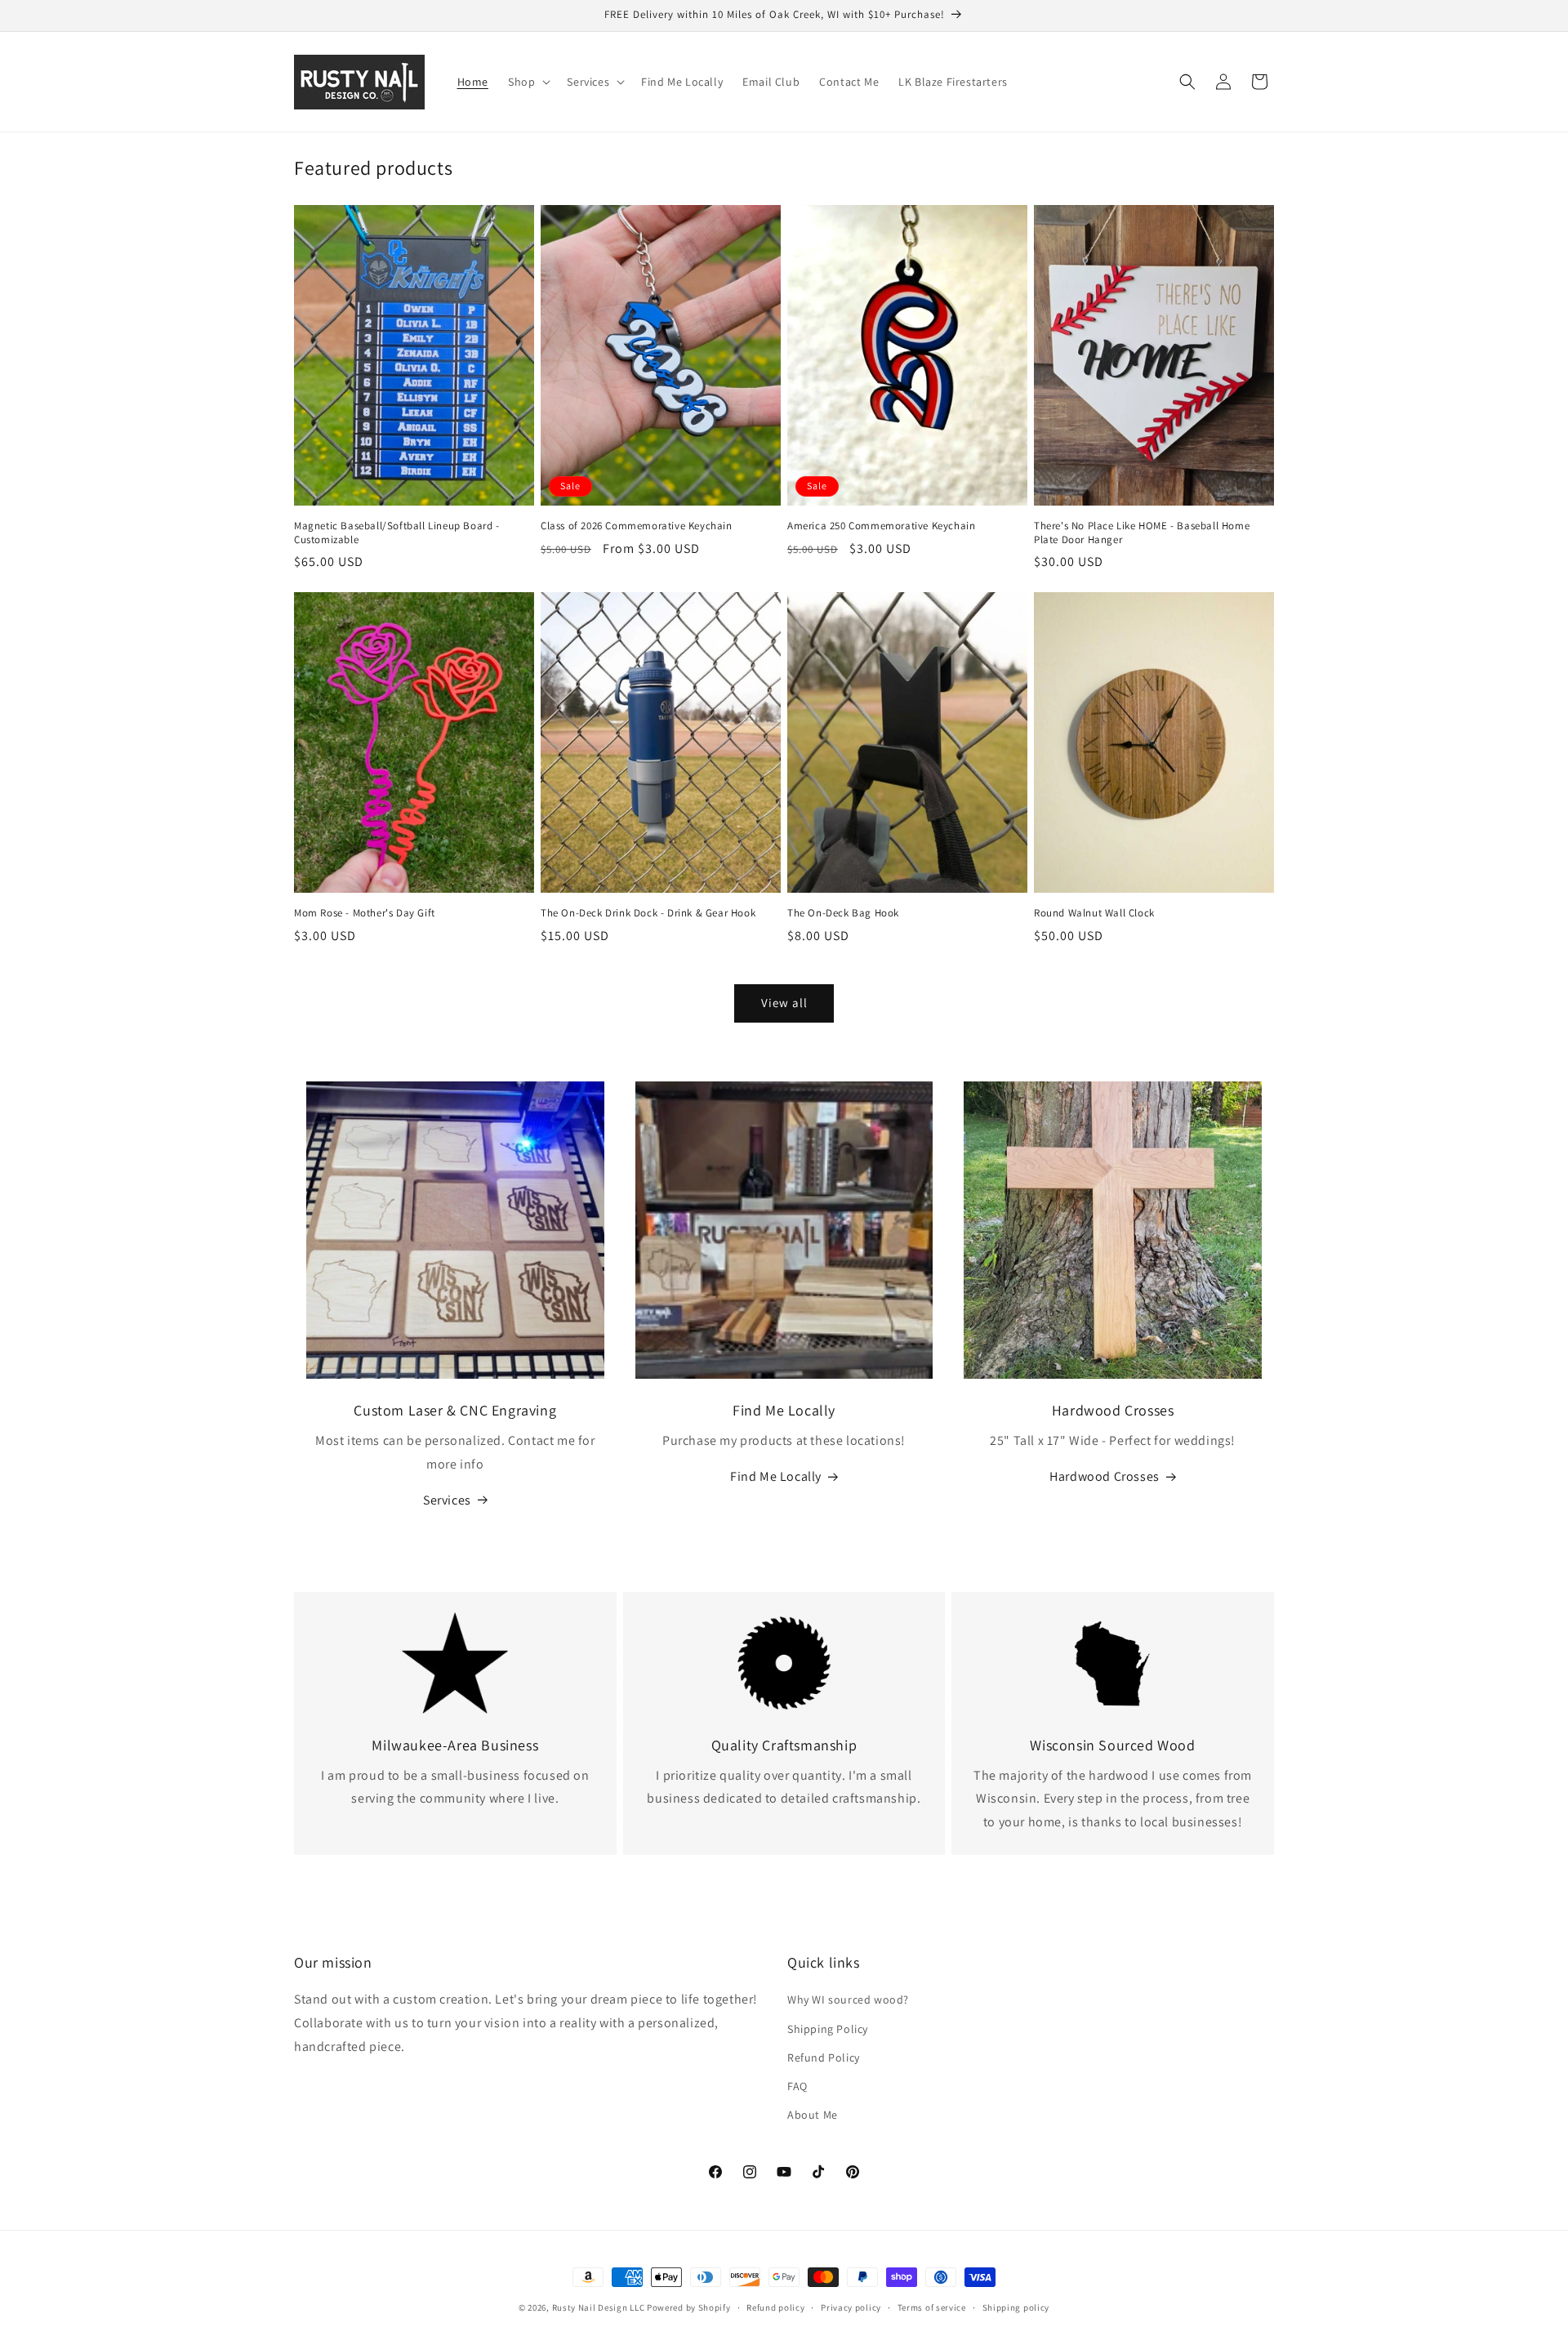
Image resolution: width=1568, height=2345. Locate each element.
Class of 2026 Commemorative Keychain (637, 526)
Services (447, 1500)
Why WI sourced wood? (848, 2000)
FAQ (797, 2086)
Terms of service (932, 2307)
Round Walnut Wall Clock (1094, 913)
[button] (528, 82)
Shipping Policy (828, 2029)
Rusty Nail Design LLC (599, 2307)
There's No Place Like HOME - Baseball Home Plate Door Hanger (1142, 533)
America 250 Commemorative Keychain (881, 526)
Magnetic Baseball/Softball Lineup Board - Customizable (397, 533)
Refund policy (775, 2307)
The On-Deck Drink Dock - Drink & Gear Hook (648, 913)
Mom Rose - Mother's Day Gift (365, 913)
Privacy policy (851, 2307)
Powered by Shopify (689, 2307)
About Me (813, 2115)
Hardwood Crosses (1105, 1476)
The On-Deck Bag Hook (843, 913)
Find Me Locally (776, 1476)
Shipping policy (1016, 2307)
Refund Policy (824, 2057)
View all (784, 1003)
